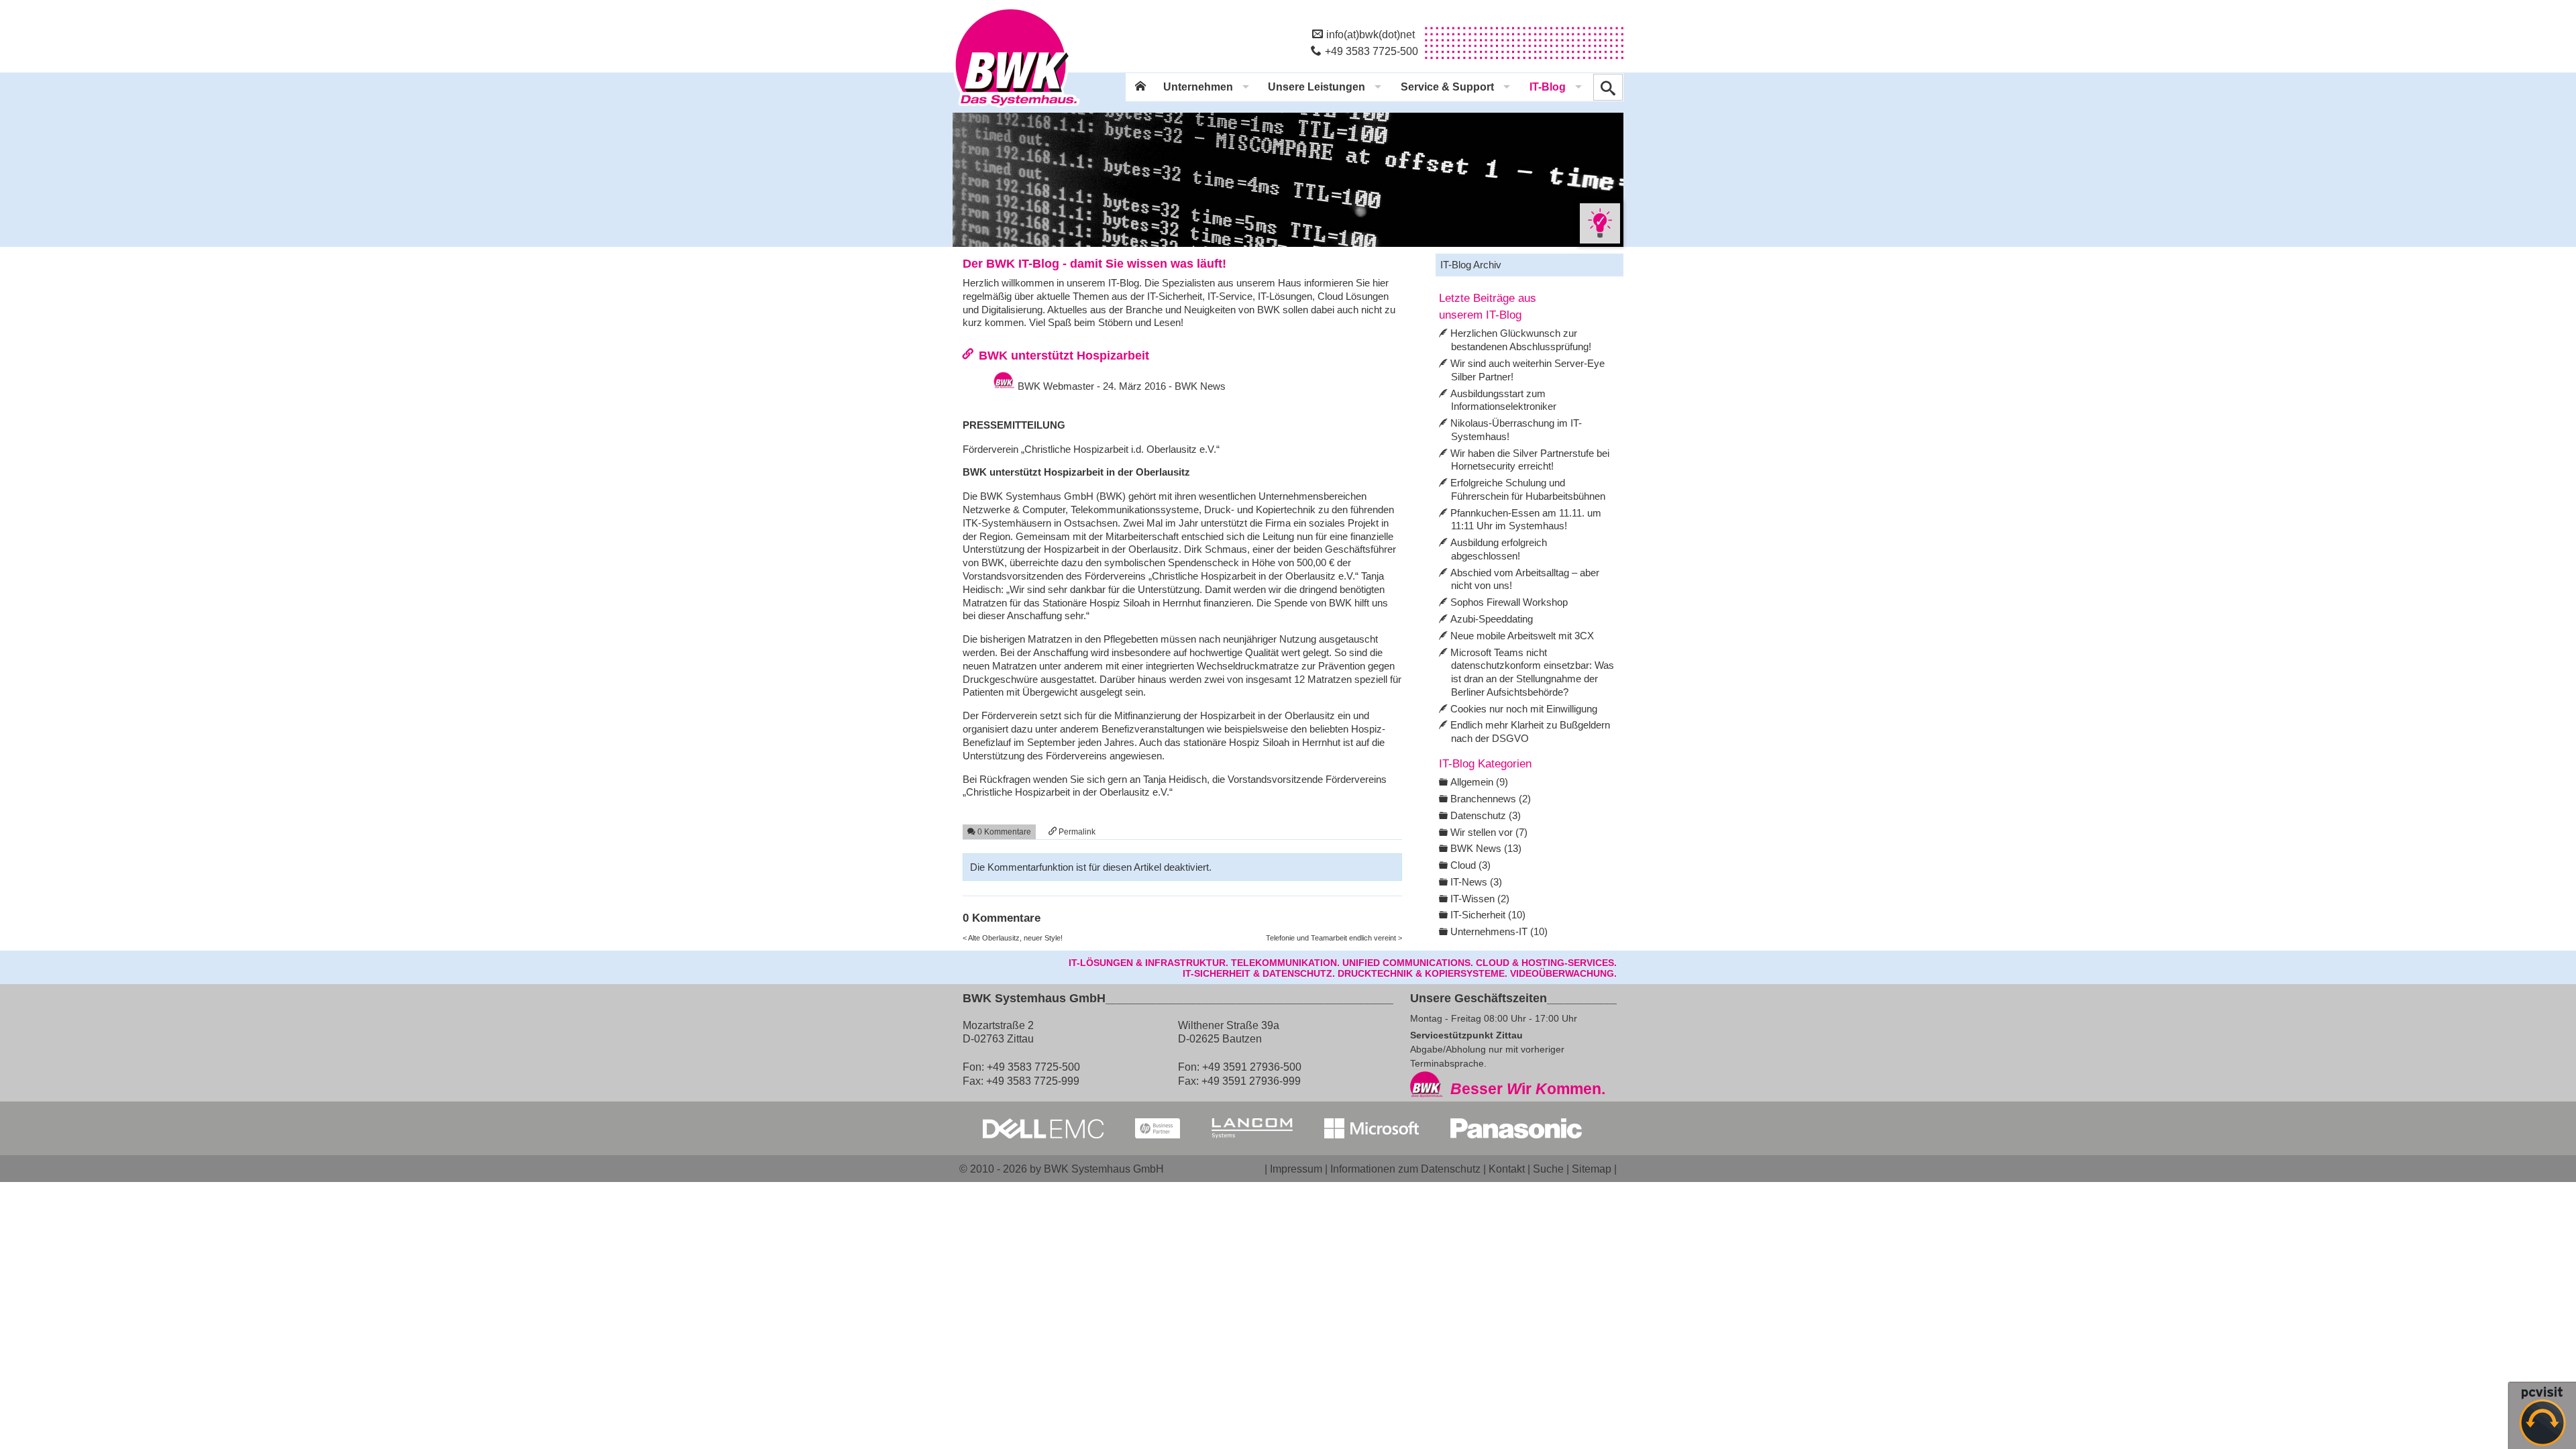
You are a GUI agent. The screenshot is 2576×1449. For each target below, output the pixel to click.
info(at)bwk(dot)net (1371, 34)
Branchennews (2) (1491, 799)
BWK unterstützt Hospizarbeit (1064, 355)
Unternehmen (1198, 87)
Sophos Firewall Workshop (1509, 602)
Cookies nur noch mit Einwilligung (1524, 709)
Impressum (1296, 1169)
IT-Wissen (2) (1480, 899)
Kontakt (1507, 1169)
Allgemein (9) (1479, 782)
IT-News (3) (1476, 882)
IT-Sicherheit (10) (1488, 915)
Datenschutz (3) (1486, 815)
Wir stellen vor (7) (1489, 832)
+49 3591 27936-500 (1252, 1067)
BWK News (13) (1486, 848)
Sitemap (1592, 1169)
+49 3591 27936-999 (1251, 1081)
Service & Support (1447, 87)
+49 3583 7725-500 (1372, 51)
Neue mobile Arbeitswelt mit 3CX (1522, 636)
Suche (1548, 1169)
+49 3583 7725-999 (1033, 1081)
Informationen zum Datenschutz (1405, 1169)
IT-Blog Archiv (1471, 265)
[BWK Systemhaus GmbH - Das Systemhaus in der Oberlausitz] (1016, 108)
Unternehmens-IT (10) (1499, 931)
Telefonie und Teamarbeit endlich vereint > (1334, 938)
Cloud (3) (1470, 865)
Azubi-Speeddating (1492, 619)
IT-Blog (1548, 87)
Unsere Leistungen (1317, 87)
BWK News (1200, 386)
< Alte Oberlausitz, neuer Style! (1013, 938)
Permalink (1076, 831)
